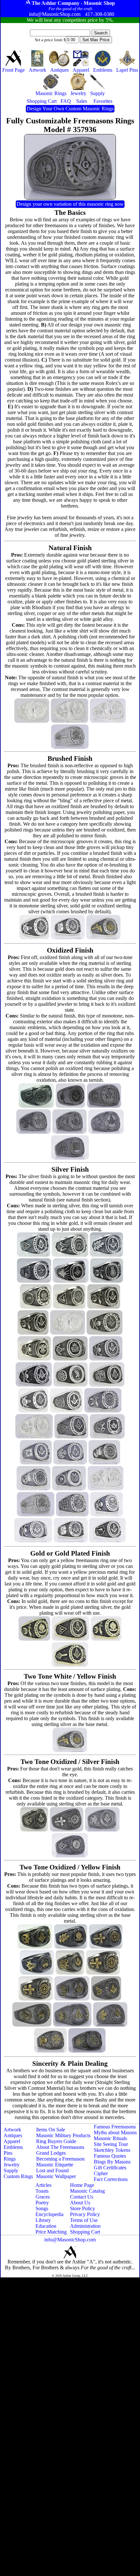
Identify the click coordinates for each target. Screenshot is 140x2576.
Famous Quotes (110, 2156)
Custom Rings (18, 2176)
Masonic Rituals (110, 2138)
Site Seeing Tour (111, 2144)
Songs (42, 2208)
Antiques (13, 2135)
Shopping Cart (85, 2232)
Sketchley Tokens (112, 2150)
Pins (8, 2153)
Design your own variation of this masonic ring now (70, 204)
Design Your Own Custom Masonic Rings (70, 109)
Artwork (12, 2130)
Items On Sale (51, 2130)
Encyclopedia (49, 2214)
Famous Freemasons (115, 2127)
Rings (10, 2159)
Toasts (42, 2191)
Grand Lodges (51, 2153)
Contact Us (82, 2197)
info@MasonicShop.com (70, 2240)
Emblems (13, 2147)
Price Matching (51, 2232)
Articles (43, 2185)
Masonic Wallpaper (56, 2176)
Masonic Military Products (63, 2135)
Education (46, 2226)
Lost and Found (52, 2170)
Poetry (42, 2203)
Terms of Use (84, 2220)
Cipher (101, 2173)
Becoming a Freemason (60, 2159)
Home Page (82, 2185)
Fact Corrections (111, 2179)
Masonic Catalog (87, 2191)
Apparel (12, 2141)
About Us (80, 2203)
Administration (85, 2226)
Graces (43, 2197)
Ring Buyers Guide (56, 2141)
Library (43, 2220)
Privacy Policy (85, 2214)
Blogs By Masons (112, 2162)
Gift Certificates (110, 2168)
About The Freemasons (60, 2147)
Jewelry (12, 2165)
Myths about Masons (115, 2132)
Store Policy (83, 2208)
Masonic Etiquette (55, 2165)
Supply (11, 2170)
